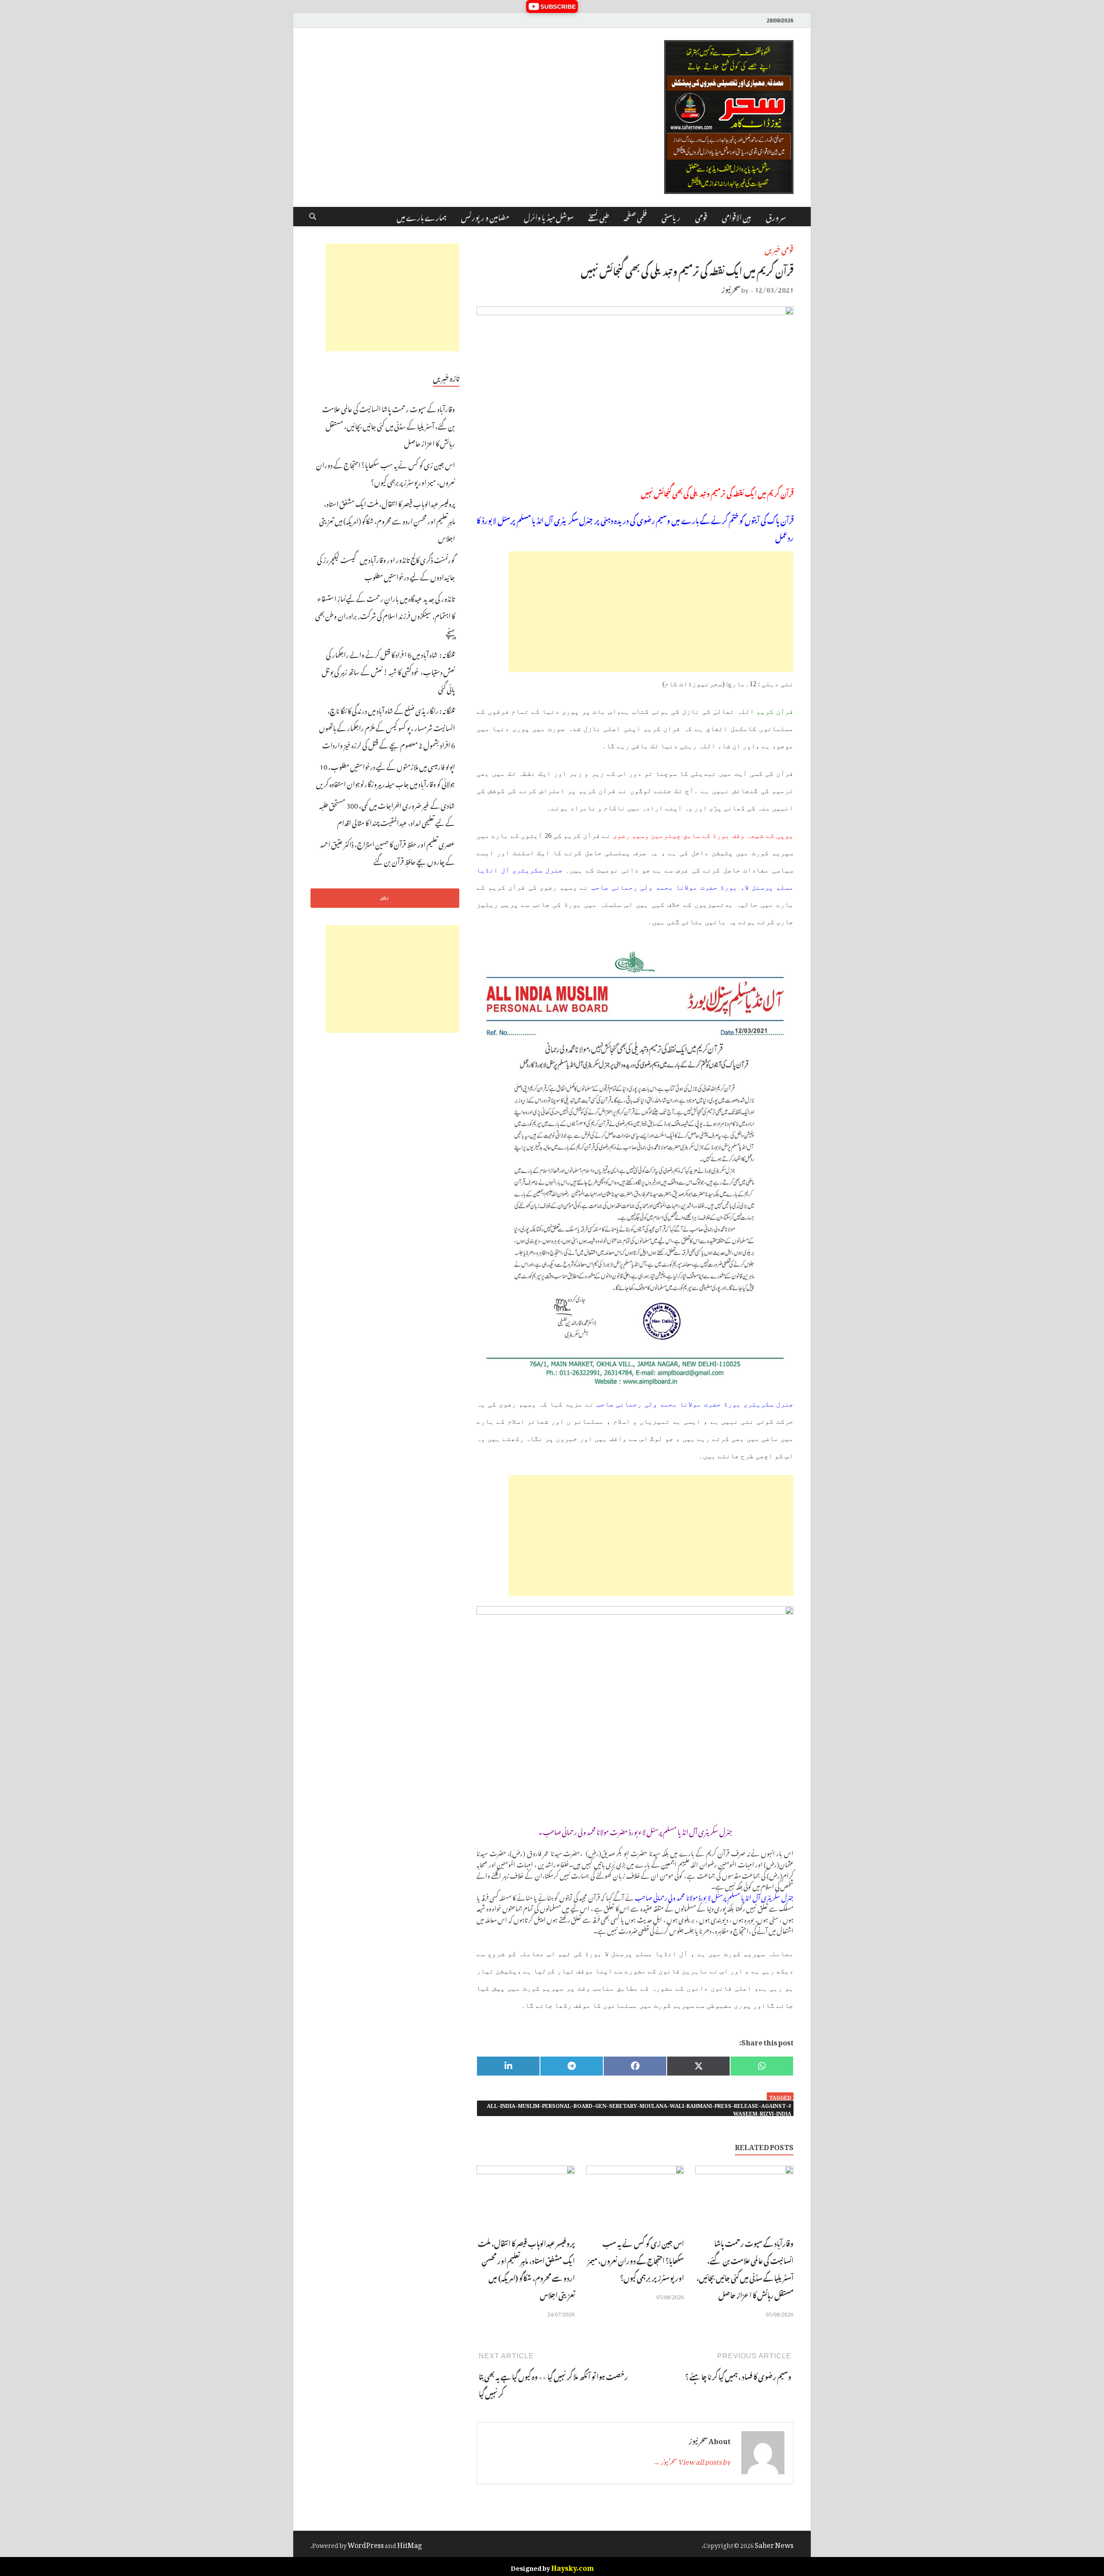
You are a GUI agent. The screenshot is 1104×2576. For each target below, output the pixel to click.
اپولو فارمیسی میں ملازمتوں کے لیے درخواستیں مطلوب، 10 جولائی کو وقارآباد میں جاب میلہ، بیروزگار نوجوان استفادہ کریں (386, 774)
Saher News (774, 2544)
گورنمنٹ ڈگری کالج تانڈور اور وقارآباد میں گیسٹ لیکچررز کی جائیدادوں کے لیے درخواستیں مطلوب (386, 567)
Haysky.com (572, 2567)
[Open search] (313, 217)
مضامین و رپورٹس (485, 216)
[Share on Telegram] (572, 2066)
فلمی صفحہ (635, 216)
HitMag (410, 2544)
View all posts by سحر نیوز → (692, 2460)
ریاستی (671, 216)
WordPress (366, 2544)
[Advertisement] (651, 612)
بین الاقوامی (737, 216)
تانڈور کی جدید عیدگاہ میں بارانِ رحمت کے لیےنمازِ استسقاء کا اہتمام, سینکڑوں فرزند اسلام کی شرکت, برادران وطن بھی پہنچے (385, 615)
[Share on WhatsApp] (762, 2066)
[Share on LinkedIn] (508, 2066)
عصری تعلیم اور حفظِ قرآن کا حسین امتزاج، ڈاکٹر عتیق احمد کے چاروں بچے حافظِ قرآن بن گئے (387, 852)
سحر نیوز (731, 288)
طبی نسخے (599, 216)
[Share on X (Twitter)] (698, 2066)
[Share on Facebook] (635, 2066)
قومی (701, 216)
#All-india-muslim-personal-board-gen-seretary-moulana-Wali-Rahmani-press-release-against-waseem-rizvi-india (639, 2108)
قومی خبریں (779, 249)
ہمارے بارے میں (422, 216)
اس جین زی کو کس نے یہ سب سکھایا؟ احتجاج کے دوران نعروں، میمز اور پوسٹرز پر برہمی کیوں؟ (636, 2260)
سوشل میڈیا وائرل (549, 216)
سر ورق (776, 216)
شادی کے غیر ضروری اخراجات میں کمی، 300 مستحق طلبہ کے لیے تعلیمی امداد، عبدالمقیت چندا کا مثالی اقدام (387, 813)
